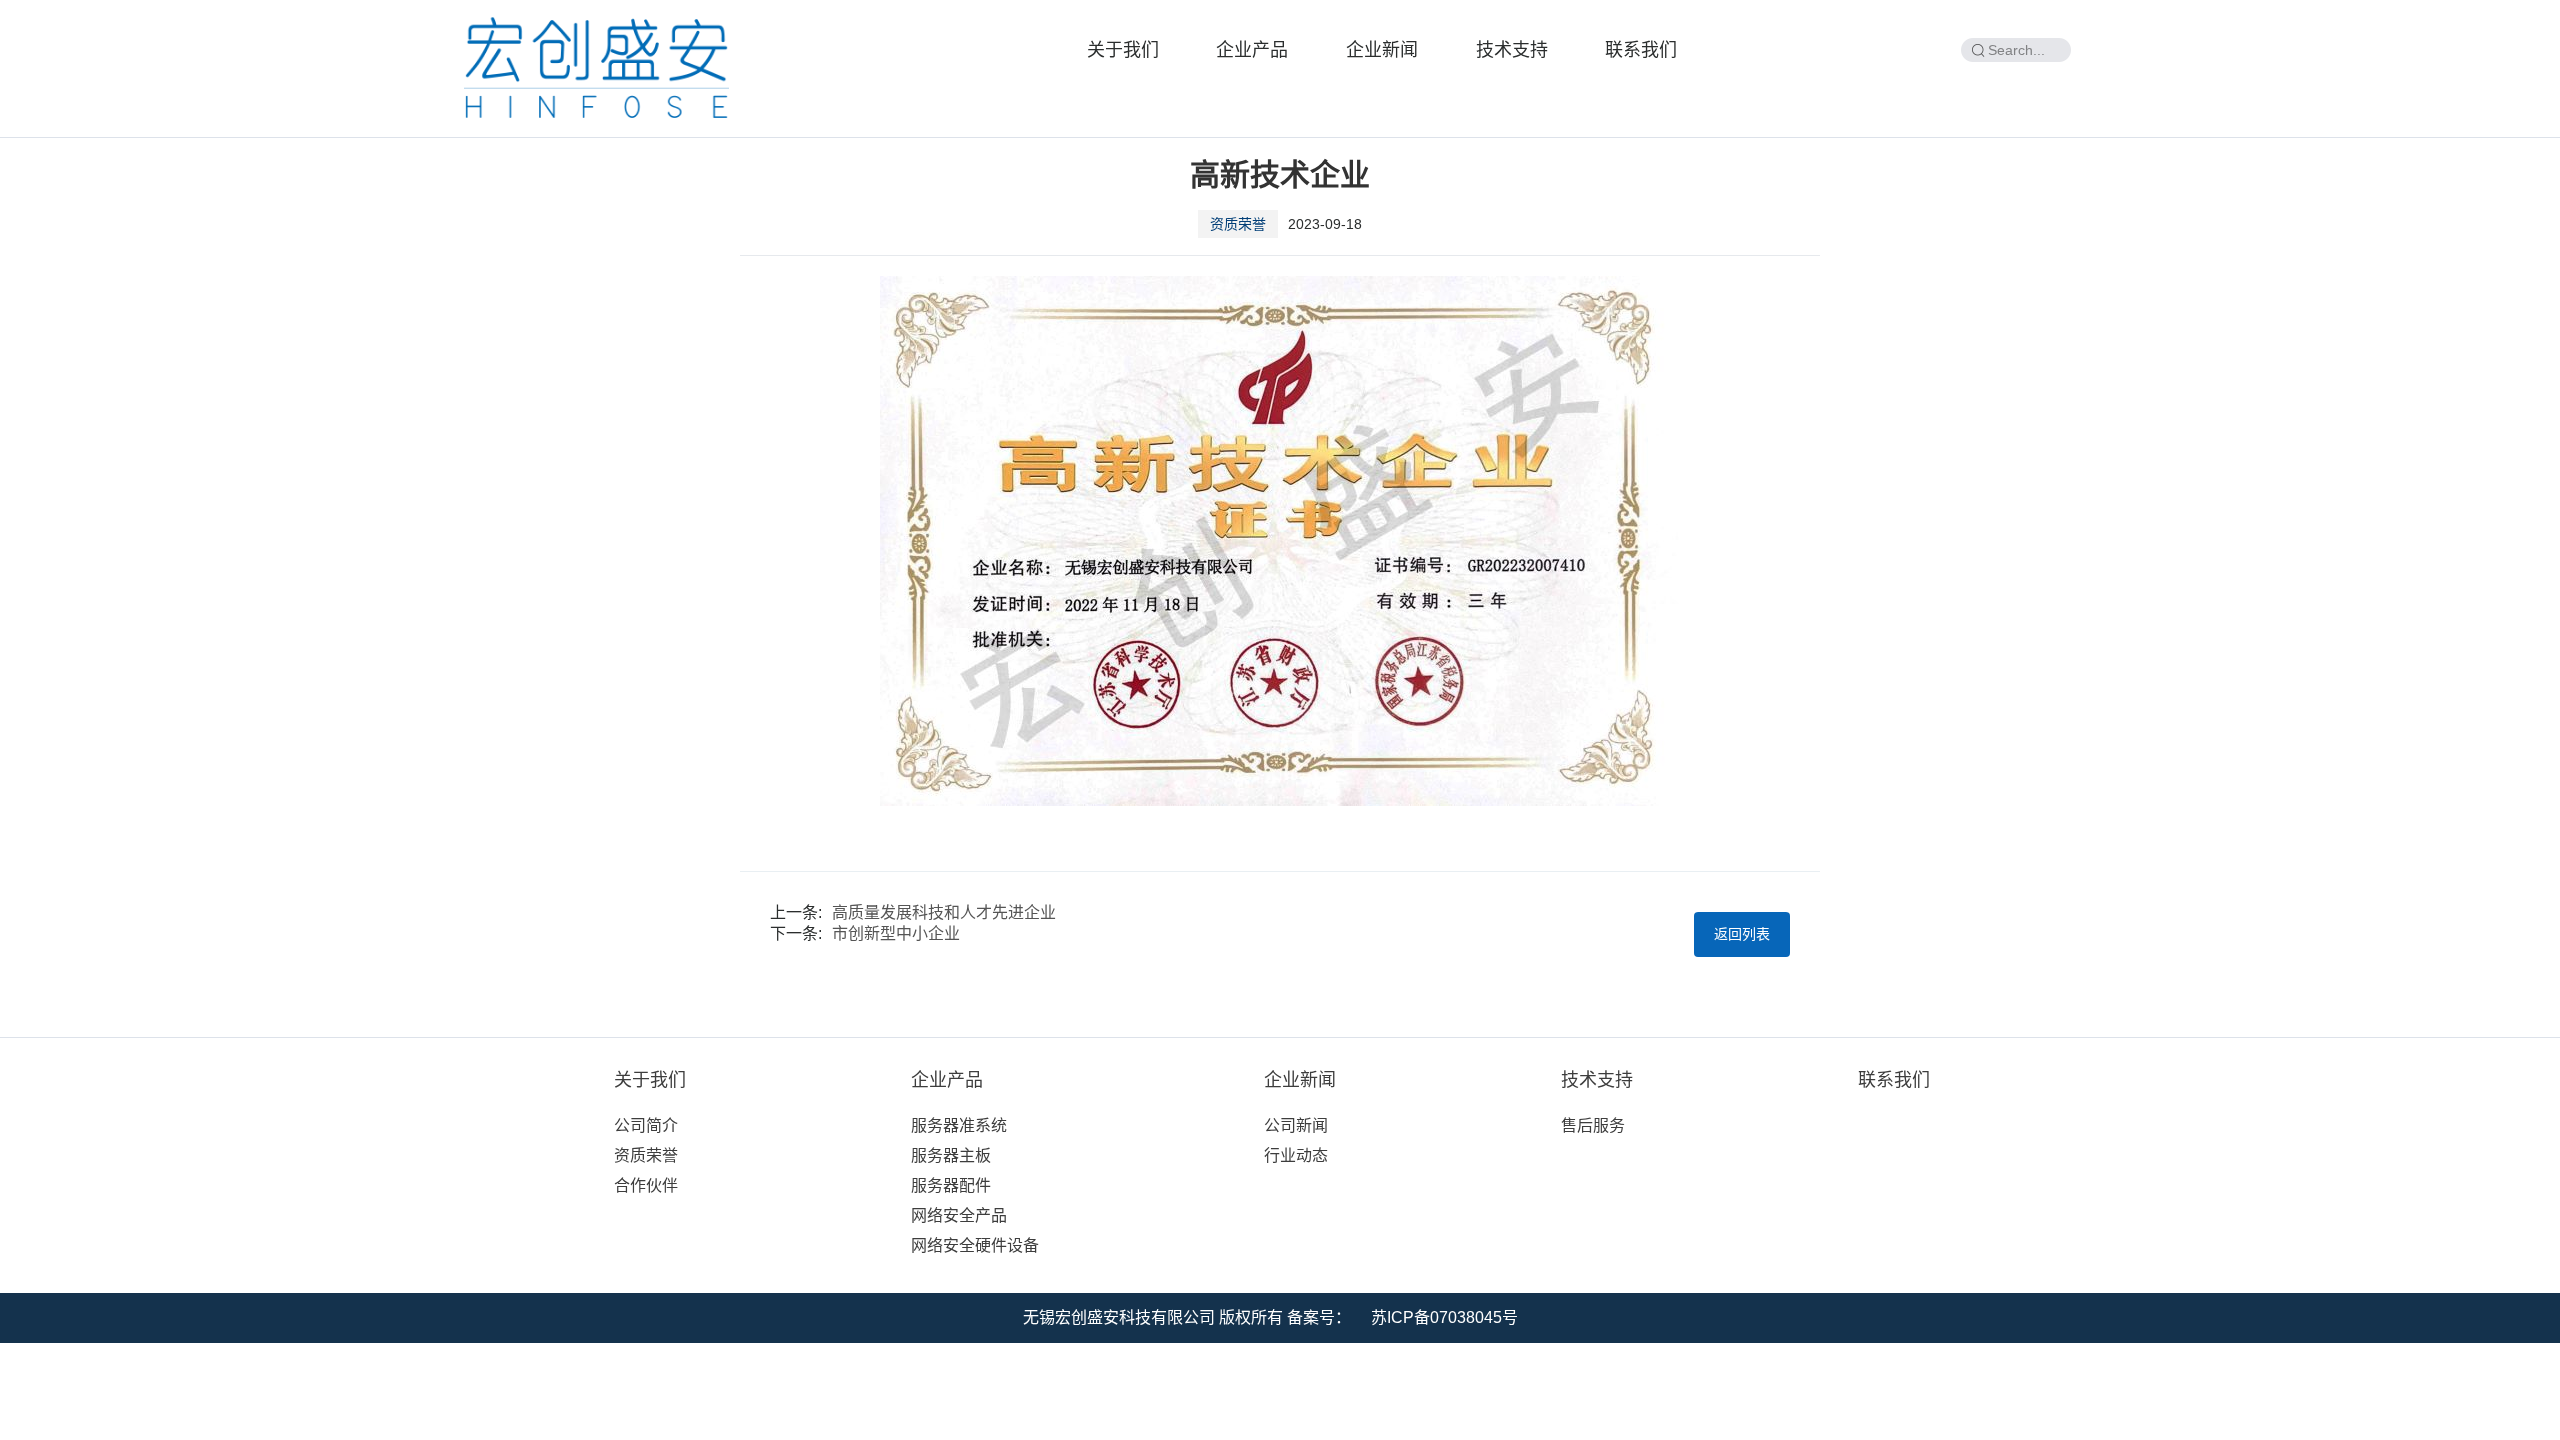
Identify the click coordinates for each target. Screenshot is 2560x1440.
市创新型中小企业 (896, 933)
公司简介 (646, 1125)
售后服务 (1593, 1125)
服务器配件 (951, 1185)
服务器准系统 (959, 1125)
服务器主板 (951, 1155)
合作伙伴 (646, 1185)
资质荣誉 (646, 1155)
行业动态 (1296, 1155)
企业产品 (1252, 50)
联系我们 (1641, 50)
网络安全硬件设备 (975, 1245)
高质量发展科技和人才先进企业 (944, 912)
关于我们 (1123, 50)
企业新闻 (1382, 50)
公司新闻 (1296, 1125)
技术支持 (1512, 50)
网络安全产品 (959, 1215)
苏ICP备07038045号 (1444, 1317)
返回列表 (1742, 934)
